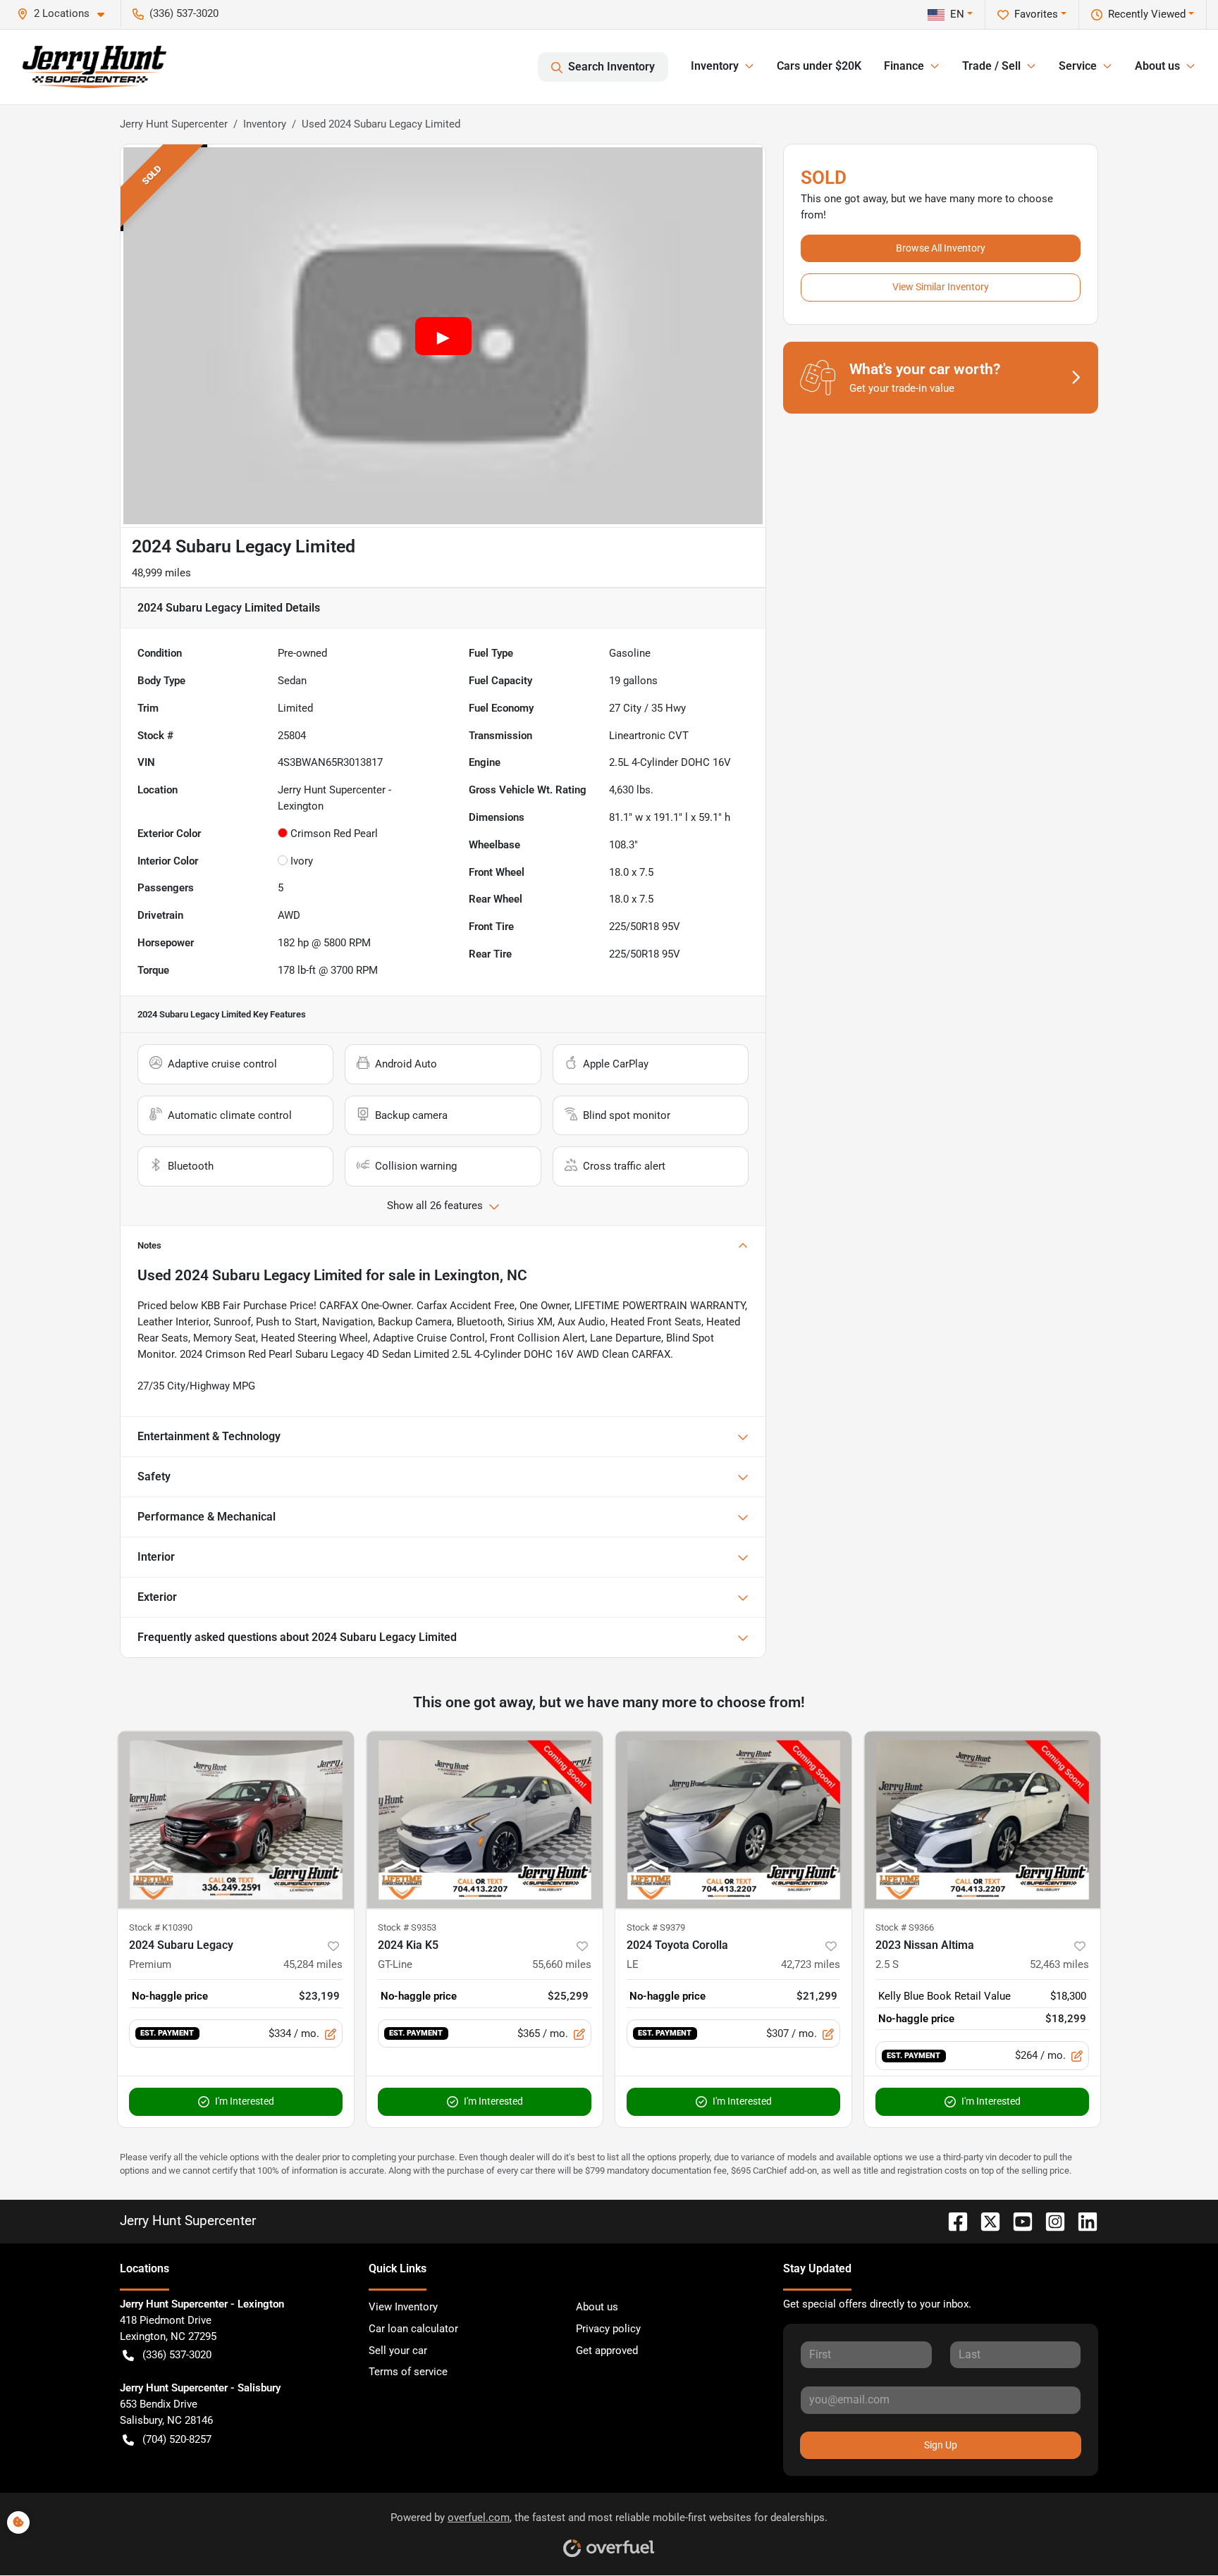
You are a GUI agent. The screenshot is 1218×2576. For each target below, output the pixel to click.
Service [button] (1078, 66)
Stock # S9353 (407, 1927)
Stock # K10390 (161, 1927)
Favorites (1036, 14)
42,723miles (811, 1964)
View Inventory (403, 2307)
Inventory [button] (715, 66)
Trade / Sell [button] (991, 66)
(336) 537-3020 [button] (184, 13)
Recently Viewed (1147, 14)
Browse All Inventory (941, 248)
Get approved (607, 2351)
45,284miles (313, 1964)
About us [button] (1157, 66)
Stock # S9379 (656, 1927)
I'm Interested (245, 2101)
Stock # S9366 (905, 1927)
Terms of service (408, 2372)
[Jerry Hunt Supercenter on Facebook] (952, 2221)
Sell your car (398, 2351)
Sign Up (941, 2445)
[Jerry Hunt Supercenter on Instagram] (1050, 2221)
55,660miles (562, 1964)
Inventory (265, 124)
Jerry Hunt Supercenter (174, 124)
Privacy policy (608, 2329)
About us (597, 2307)
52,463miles (1059, 1964)
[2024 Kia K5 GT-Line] (485, 1820)
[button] (66, 14)
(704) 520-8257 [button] (177, 2439)
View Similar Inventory (941, 287)
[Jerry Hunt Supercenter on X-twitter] (985, 2221)
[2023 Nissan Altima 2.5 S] (982, 1820)
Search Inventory (611, 67)
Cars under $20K (819, 66)
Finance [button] (904, 66)
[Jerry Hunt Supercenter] (94, 67)
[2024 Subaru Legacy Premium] (236, 1820)
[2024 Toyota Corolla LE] (733, 1820)
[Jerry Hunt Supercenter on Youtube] (1017, 2221)
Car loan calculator (413, 2329)
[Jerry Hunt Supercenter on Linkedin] (1082, 2221)
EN (957, 14)
